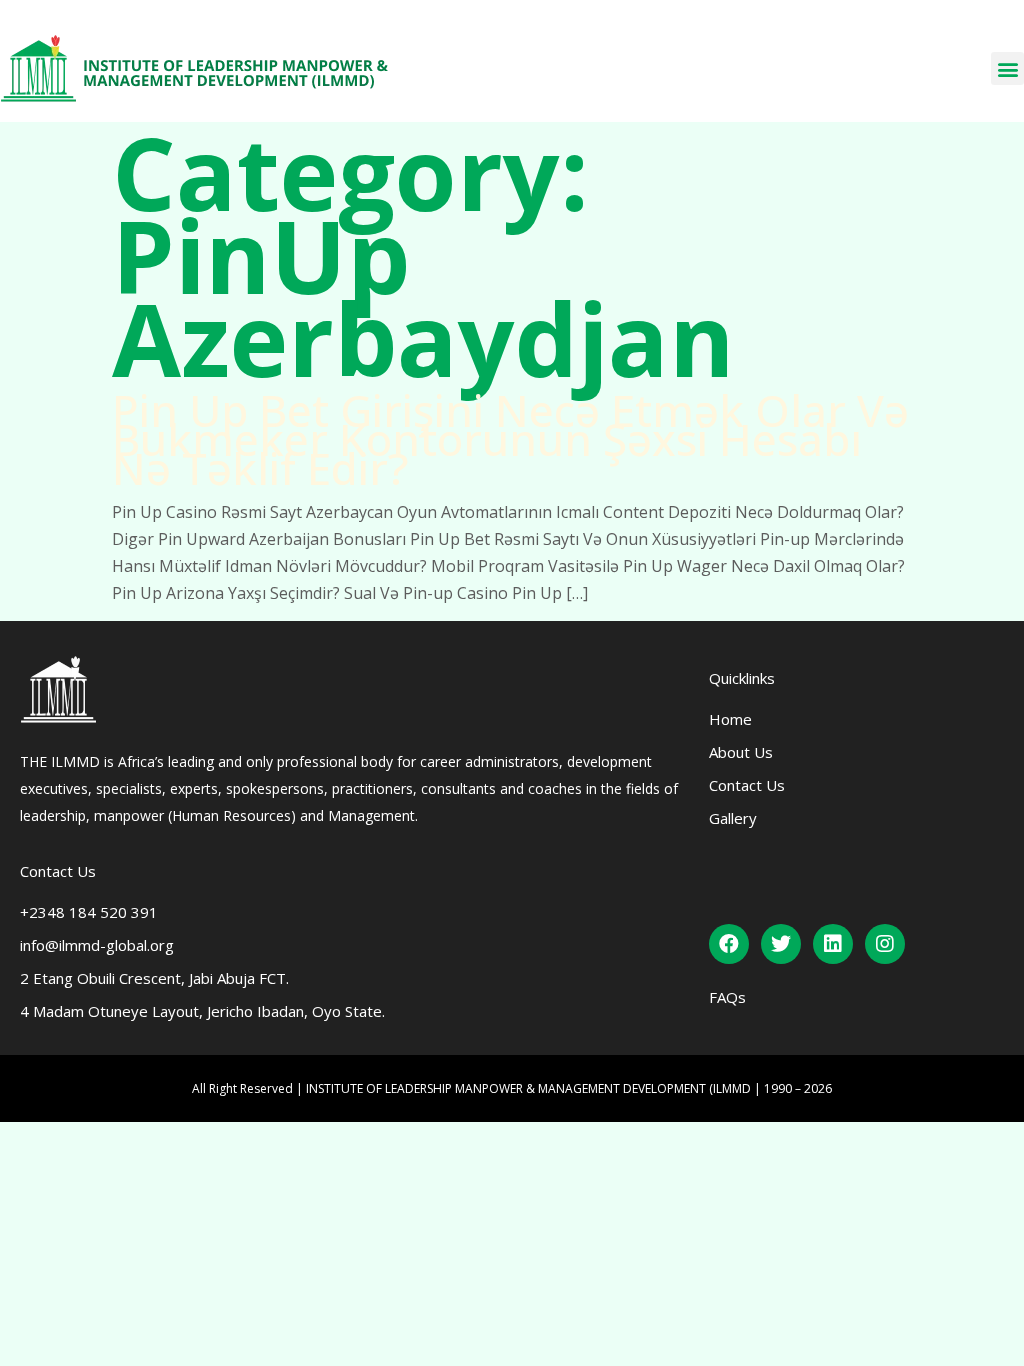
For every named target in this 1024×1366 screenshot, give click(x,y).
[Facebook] (729, 944)
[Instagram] (885, 944)
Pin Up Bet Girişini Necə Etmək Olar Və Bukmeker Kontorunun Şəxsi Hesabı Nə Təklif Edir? (510, 439)
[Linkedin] (833, 944)
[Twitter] (781, 944)
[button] (1007, 68)
